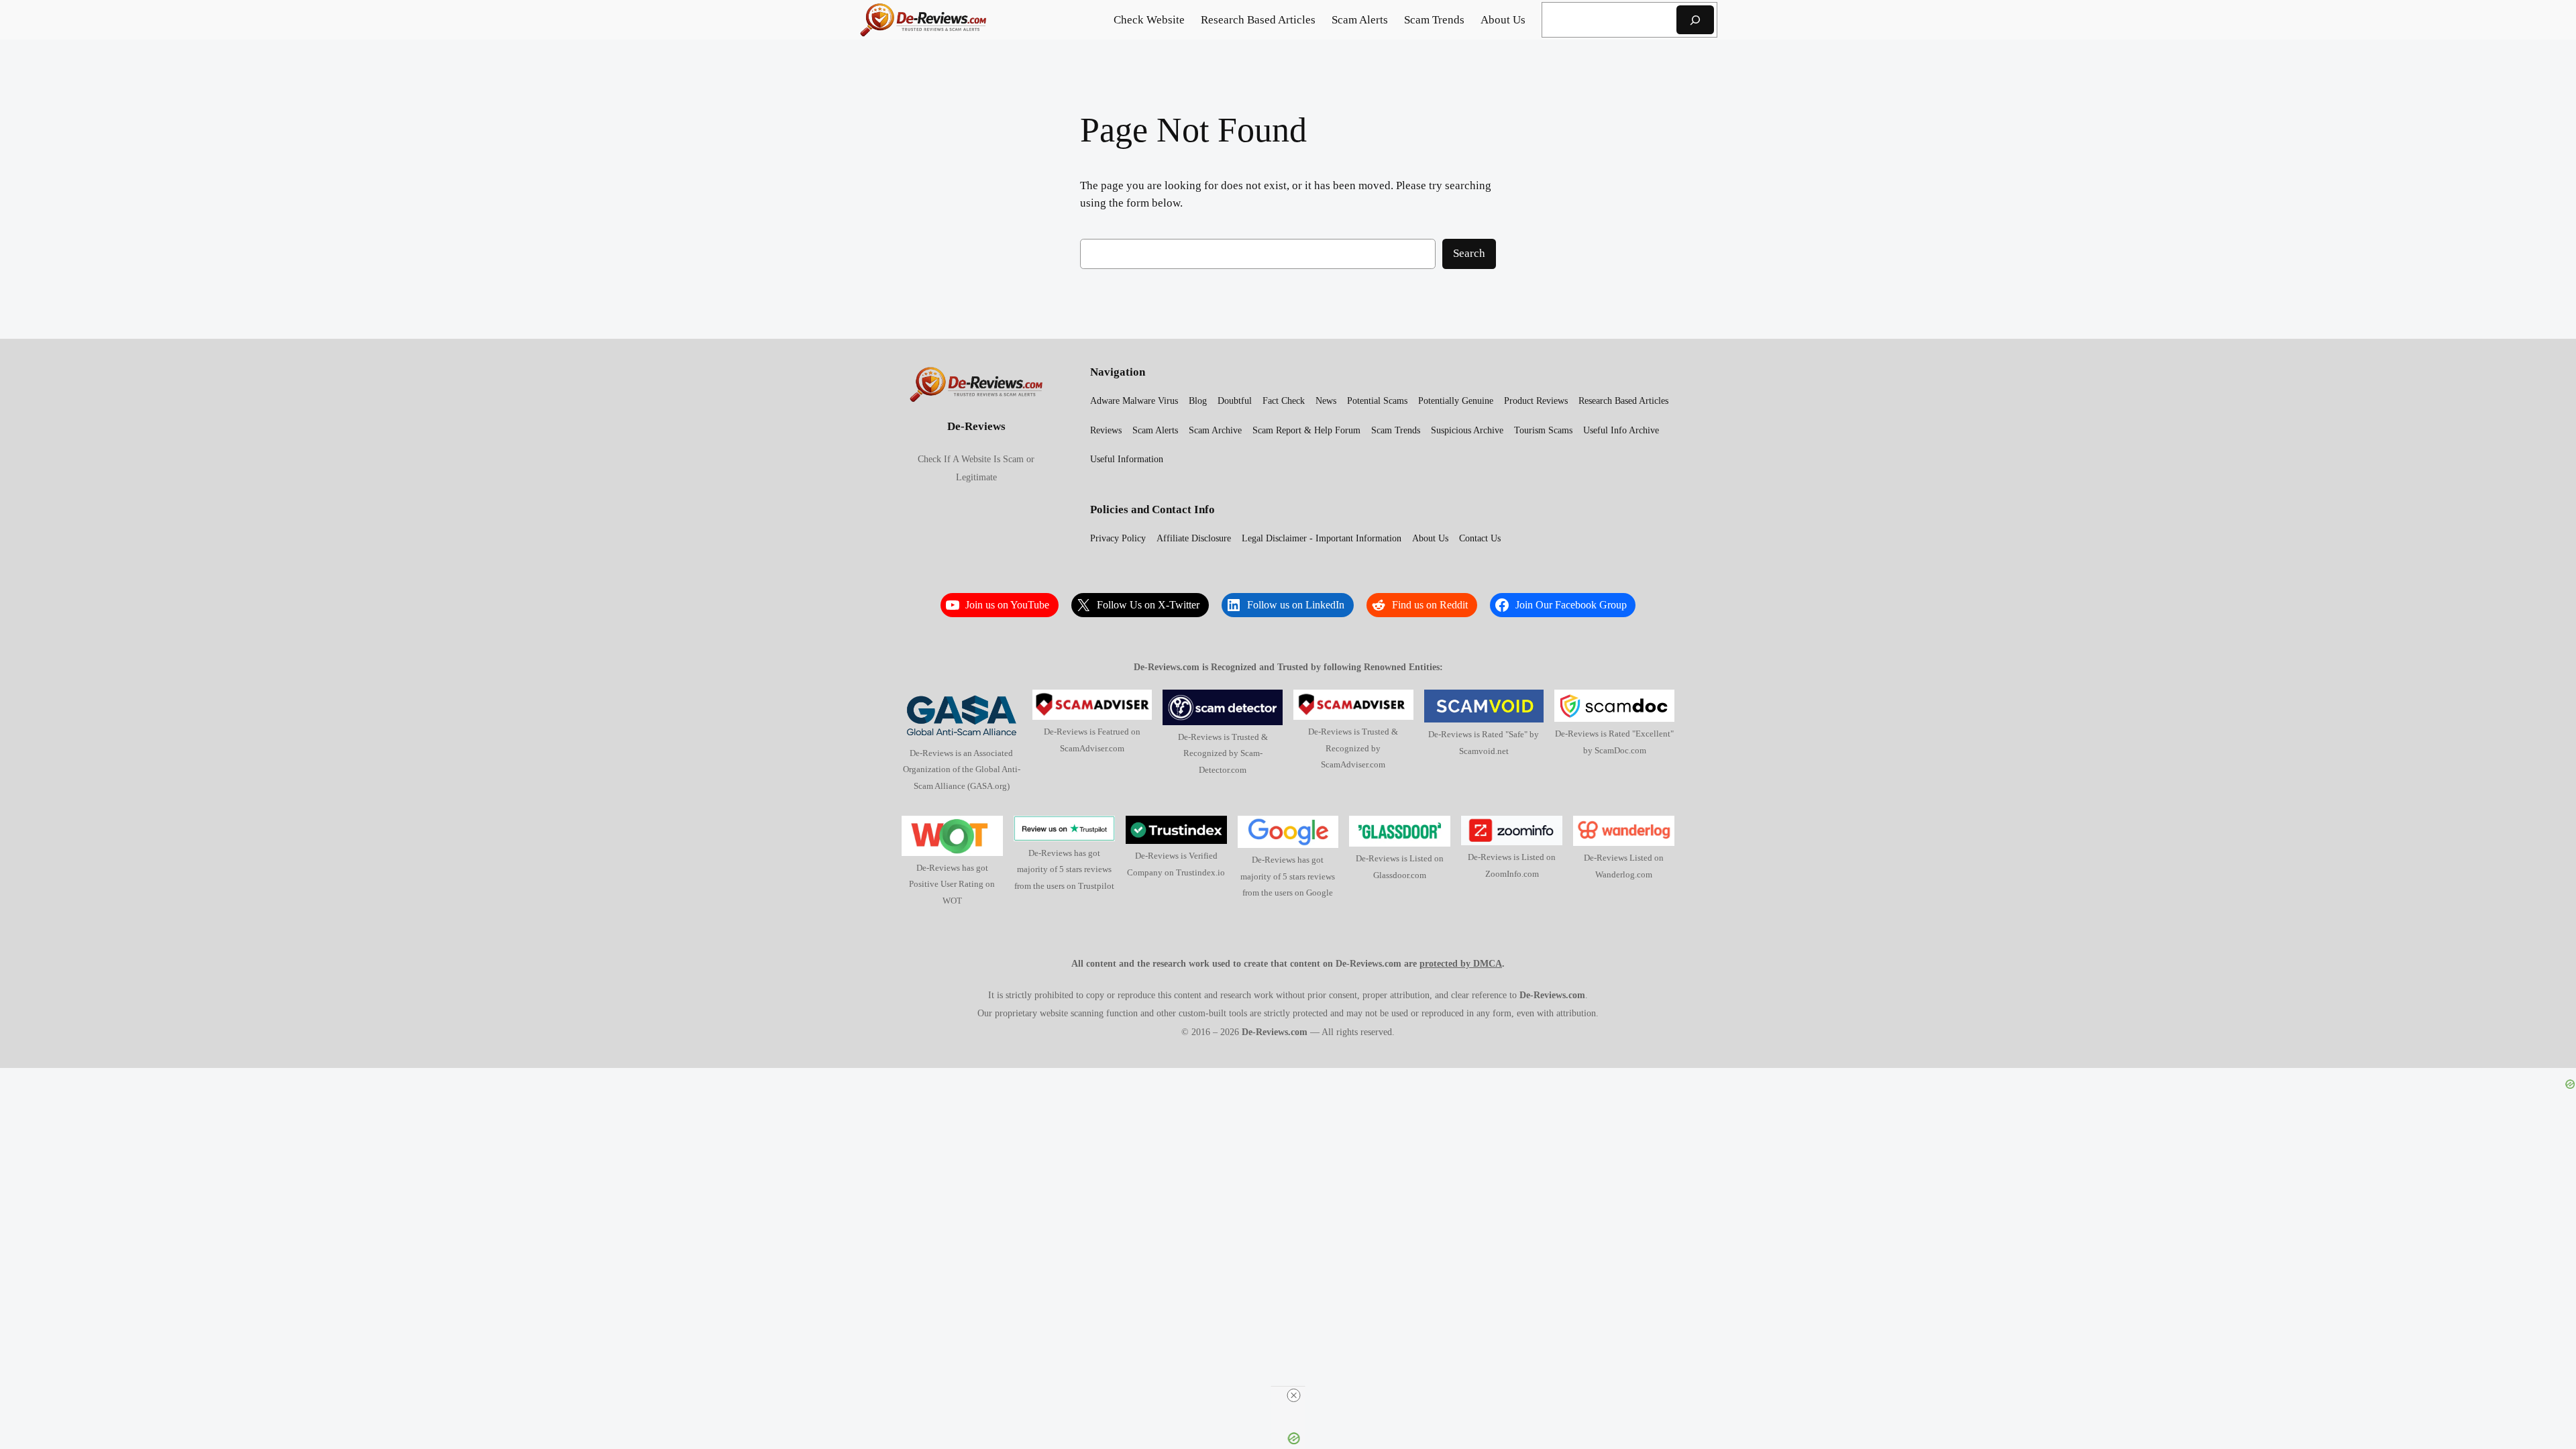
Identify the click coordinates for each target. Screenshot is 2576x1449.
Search (1469, 253)
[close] (1293, 1395)
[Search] (1695, 20)
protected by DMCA (1461, 963)
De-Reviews (976, 426)
